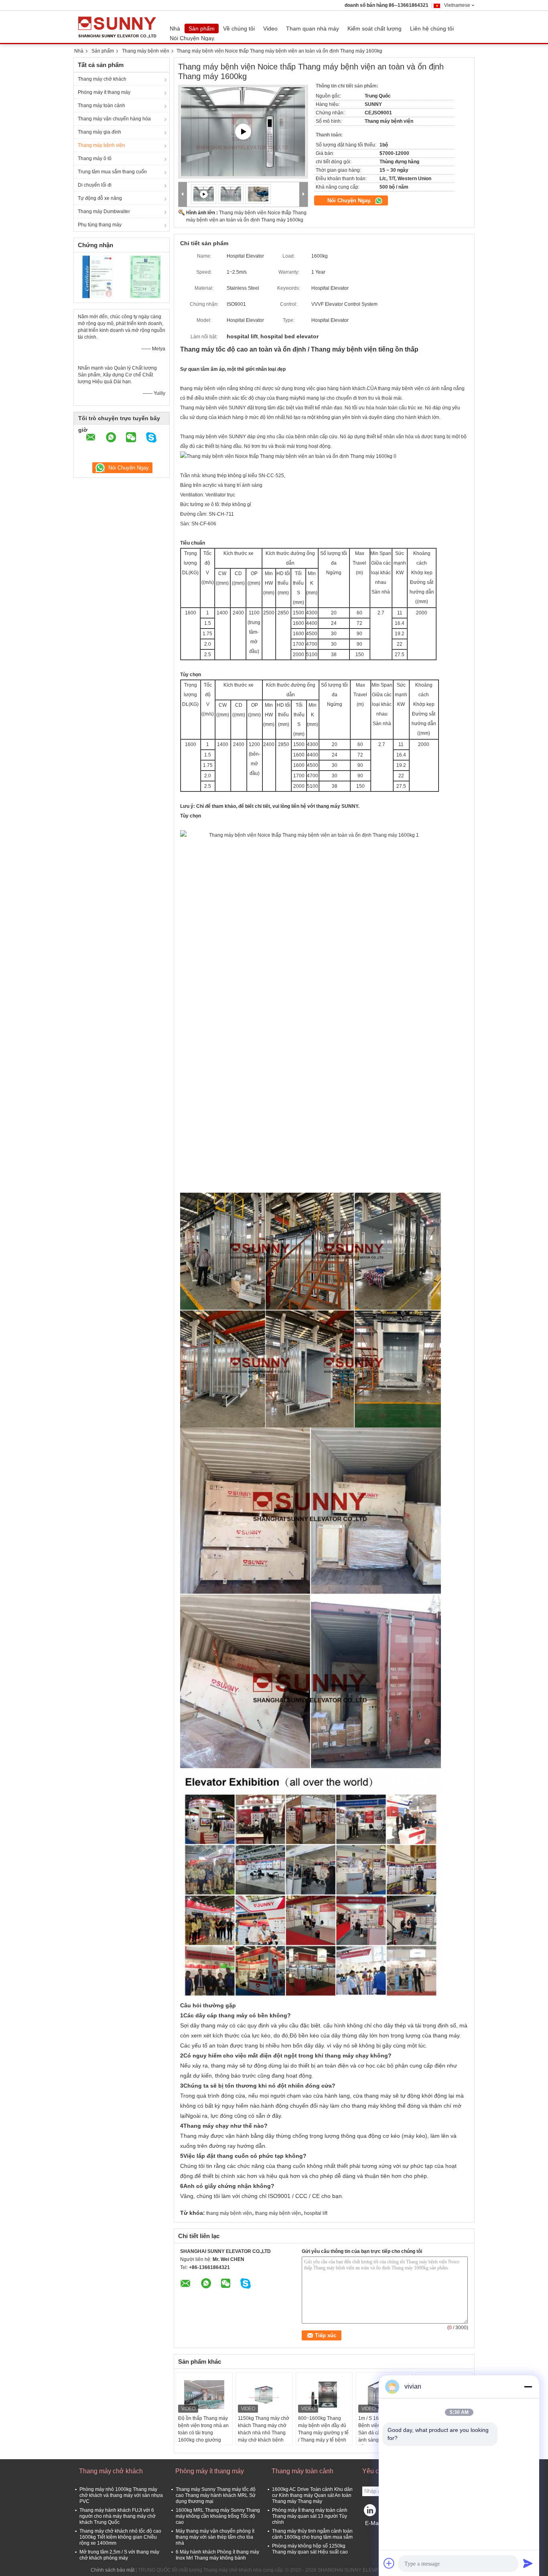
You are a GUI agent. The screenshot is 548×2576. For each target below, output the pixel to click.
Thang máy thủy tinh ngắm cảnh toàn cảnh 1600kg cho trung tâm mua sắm (312, 2534)
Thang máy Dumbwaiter (104, 211)
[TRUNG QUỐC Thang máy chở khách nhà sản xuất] (120, 27)
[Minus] (528, 2387)
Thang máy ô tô (95, 159)
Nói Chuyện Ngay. (193, 38)
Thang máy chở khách (102, 79)
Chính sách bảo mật (113, 2570)
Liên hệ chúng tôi (432, 28)
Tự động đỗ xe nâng (100, 198)
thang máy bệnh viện (229, 2213)
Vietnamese (457, 5)
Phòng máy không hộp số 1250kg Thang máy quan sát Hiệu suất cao (310, 2549)
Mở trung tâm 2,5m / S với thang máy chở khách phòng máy (119, 2555)
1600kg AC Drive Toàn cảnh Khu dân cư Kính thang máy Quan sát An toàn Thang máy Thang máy (312, 2495)
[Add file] (389, 2563)
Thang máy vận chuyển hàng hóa (114, 119)
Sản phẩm (202, 28)
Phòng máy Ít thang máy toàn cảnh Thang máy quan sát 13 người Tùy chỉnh (310, 2516)
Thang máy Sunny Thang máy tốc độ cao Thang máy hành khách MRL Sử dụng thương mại (216, 2495)
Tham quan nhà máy (313, 28)
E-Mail (373, 2523)
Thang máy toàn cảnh (101, 106)
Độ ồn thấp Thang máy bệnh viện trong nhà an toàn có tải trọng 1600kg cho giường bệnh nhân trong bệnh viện (203, 2436)
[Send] (528, 2563)
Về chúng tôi (239, 28)
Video (270, 28)
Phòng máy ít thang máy (104, 92)
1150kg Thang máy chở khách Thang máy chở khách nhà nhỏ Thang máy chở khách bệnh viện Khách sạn (264, 2433)
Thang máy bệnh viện (146, 51)
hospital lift (316, 2213)
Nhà (175, 28)
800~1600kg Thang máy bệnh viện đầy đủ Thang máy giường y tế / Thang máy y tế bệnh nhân (323, 2433)
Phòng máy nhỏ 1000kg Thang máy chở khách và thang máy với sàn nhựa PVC (121, 2495)
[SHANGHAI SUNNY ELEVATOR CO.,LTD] (183, 194)
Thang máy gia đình (99, 132)
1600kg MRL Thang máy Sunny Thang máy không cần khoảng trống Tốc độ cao (218, 2516)
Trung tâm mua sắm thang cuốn (112, 172)
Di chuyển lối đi (95, 185)
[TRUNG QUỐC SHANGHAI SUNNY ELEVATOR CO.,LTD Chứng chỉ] (98, 277)
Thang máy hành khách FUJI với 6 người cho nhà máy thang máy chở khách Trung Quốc (118, 2516)
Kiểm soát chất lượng (374, 28)
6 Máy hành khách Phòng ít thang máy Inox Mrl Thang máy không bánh (217, 2555)
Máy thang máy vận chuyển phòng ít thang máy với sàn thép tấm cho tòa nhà (215, 2537)
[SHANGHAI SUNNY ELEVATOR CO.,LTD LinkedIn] (370, 2512)
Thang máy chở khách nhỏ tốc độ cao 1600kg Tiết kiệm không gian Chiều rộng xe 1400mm (120, 2537)
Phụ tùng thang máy (100, 225)
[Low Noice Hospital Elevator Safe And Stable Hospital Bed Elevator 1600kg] (231, 194)
